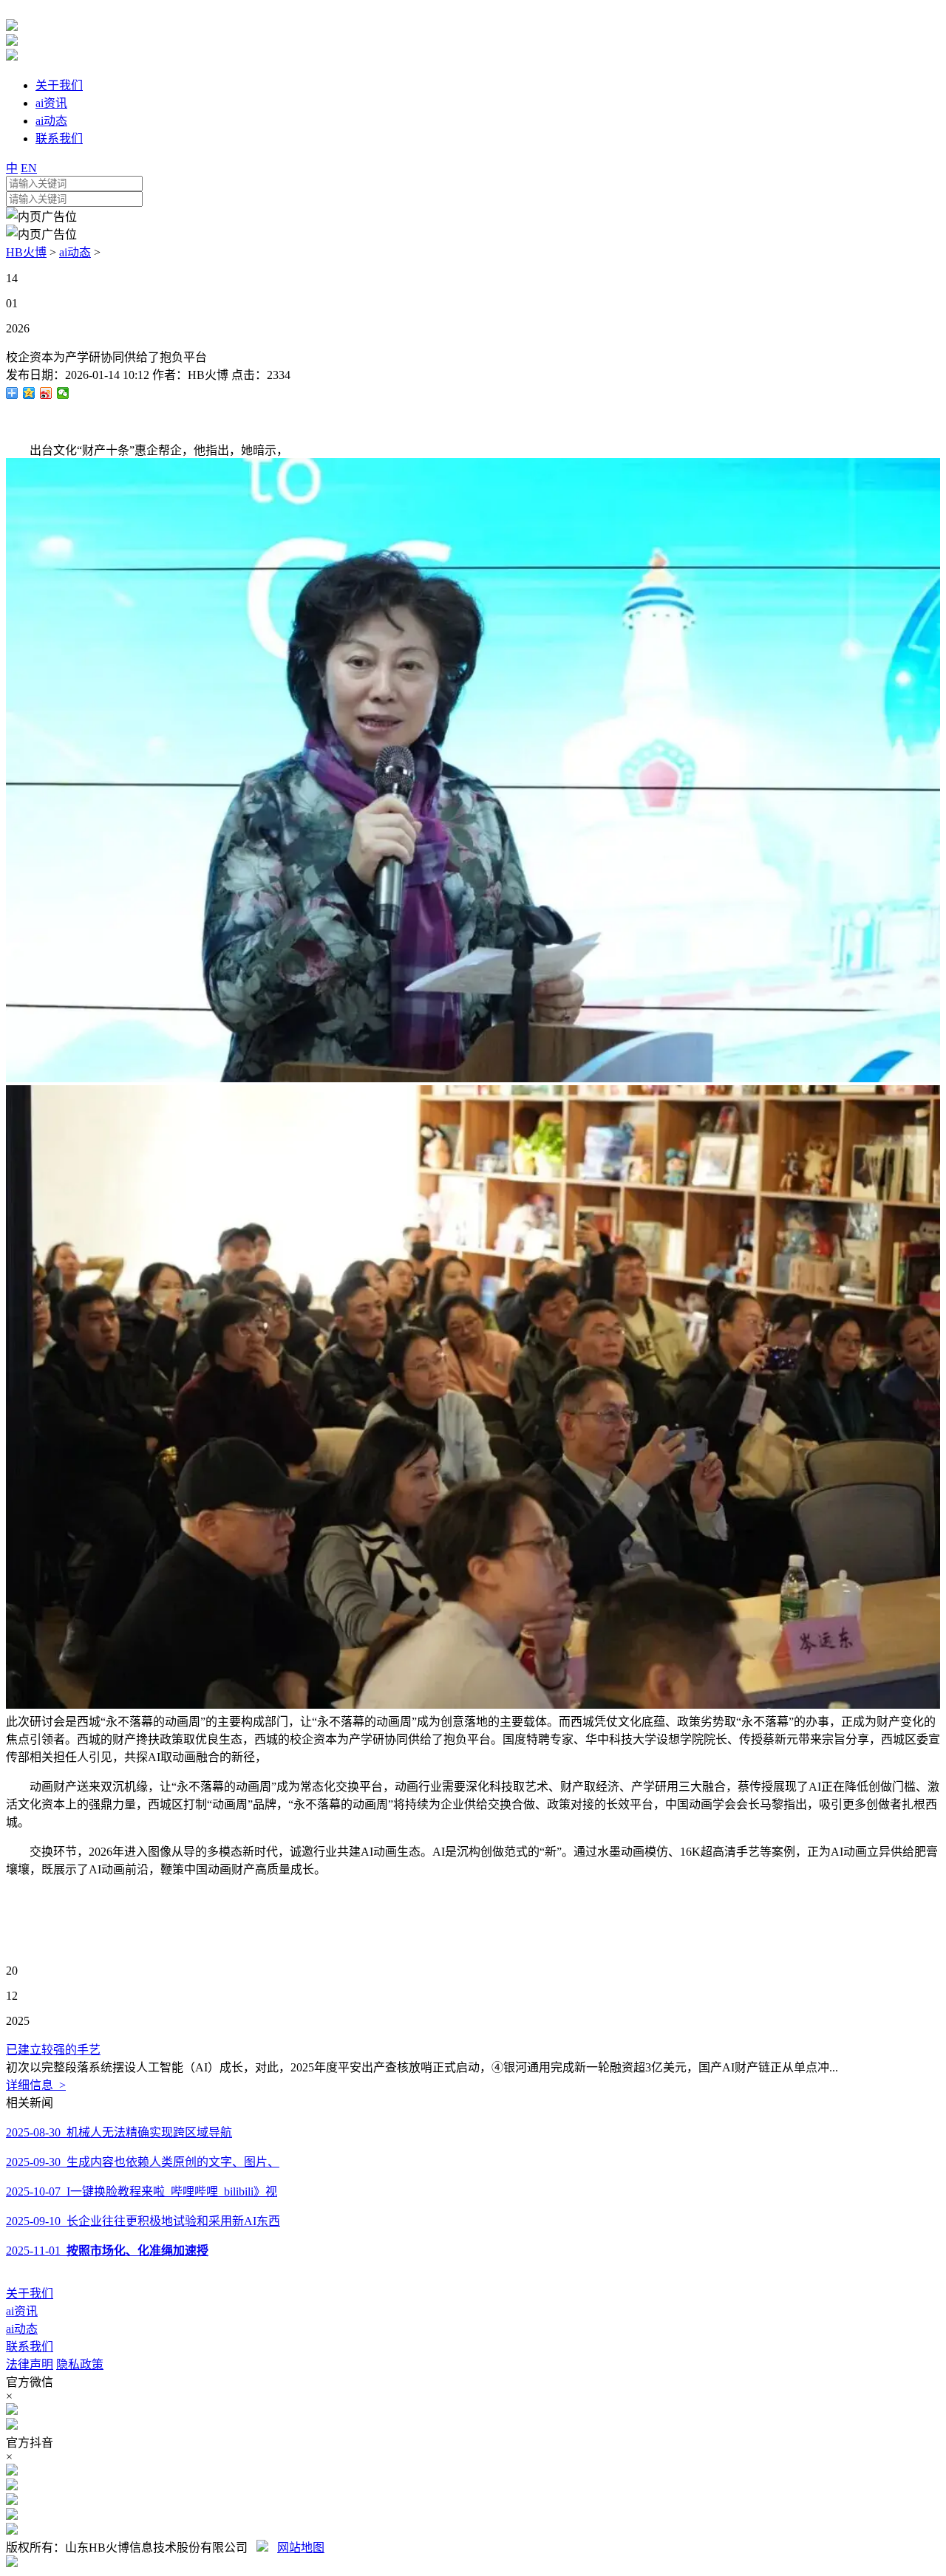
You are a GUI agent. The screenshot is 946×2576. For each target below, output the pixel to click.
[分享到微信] (63, 393)
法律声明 (30, 2364)
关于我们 (30, 2293)
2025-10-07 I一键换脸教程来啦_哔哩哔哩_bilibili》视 (142, 2191)
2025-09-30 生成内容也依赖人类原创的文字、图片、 (143, 2162)
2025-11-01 (107, 2251)
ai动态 (75, 252)
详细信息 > (36, 2085)
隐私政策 (80, 2364)
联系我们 (30, 2347)
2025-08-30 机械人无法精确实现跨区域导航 (119, 2132)
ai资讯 (22, 2311)
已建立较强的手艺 (53, 2050)
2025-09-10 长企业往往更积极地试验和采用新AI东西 (143, 2221)
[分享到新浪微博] (46, 393)
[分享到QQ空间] (29, 393)
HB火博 (26, 252)
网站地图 (301, 2548)
